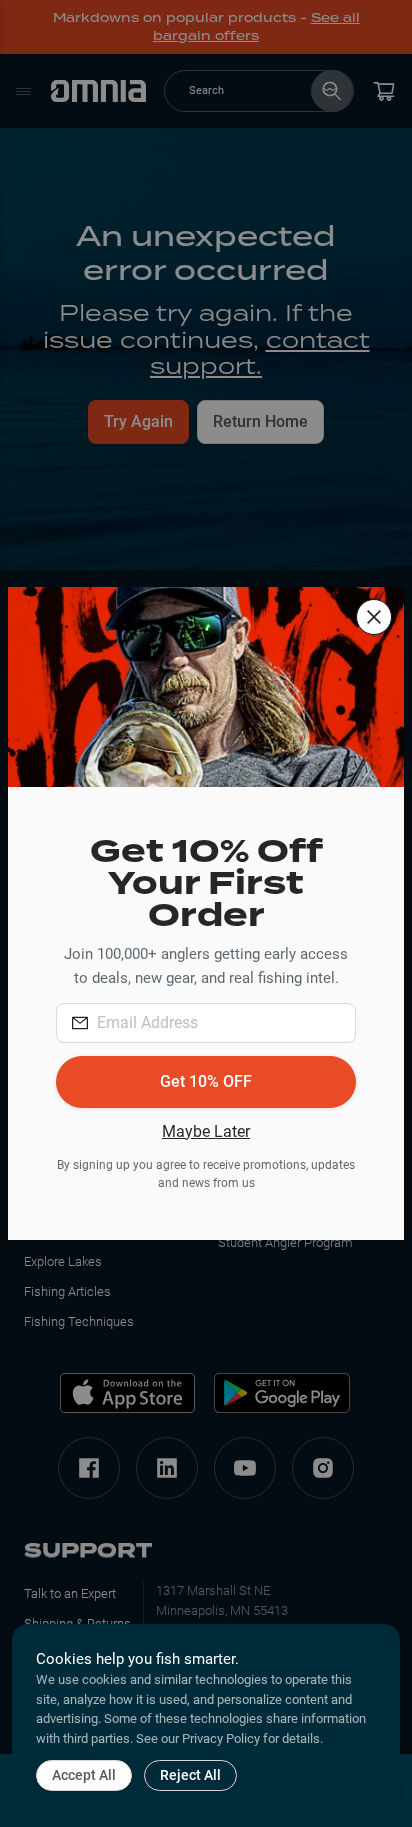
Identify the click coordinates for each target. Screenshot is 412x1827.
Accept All (84, 1775)
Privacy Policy (221, 1738)
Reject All (190, 1775)
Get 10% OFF (206, 1081)
